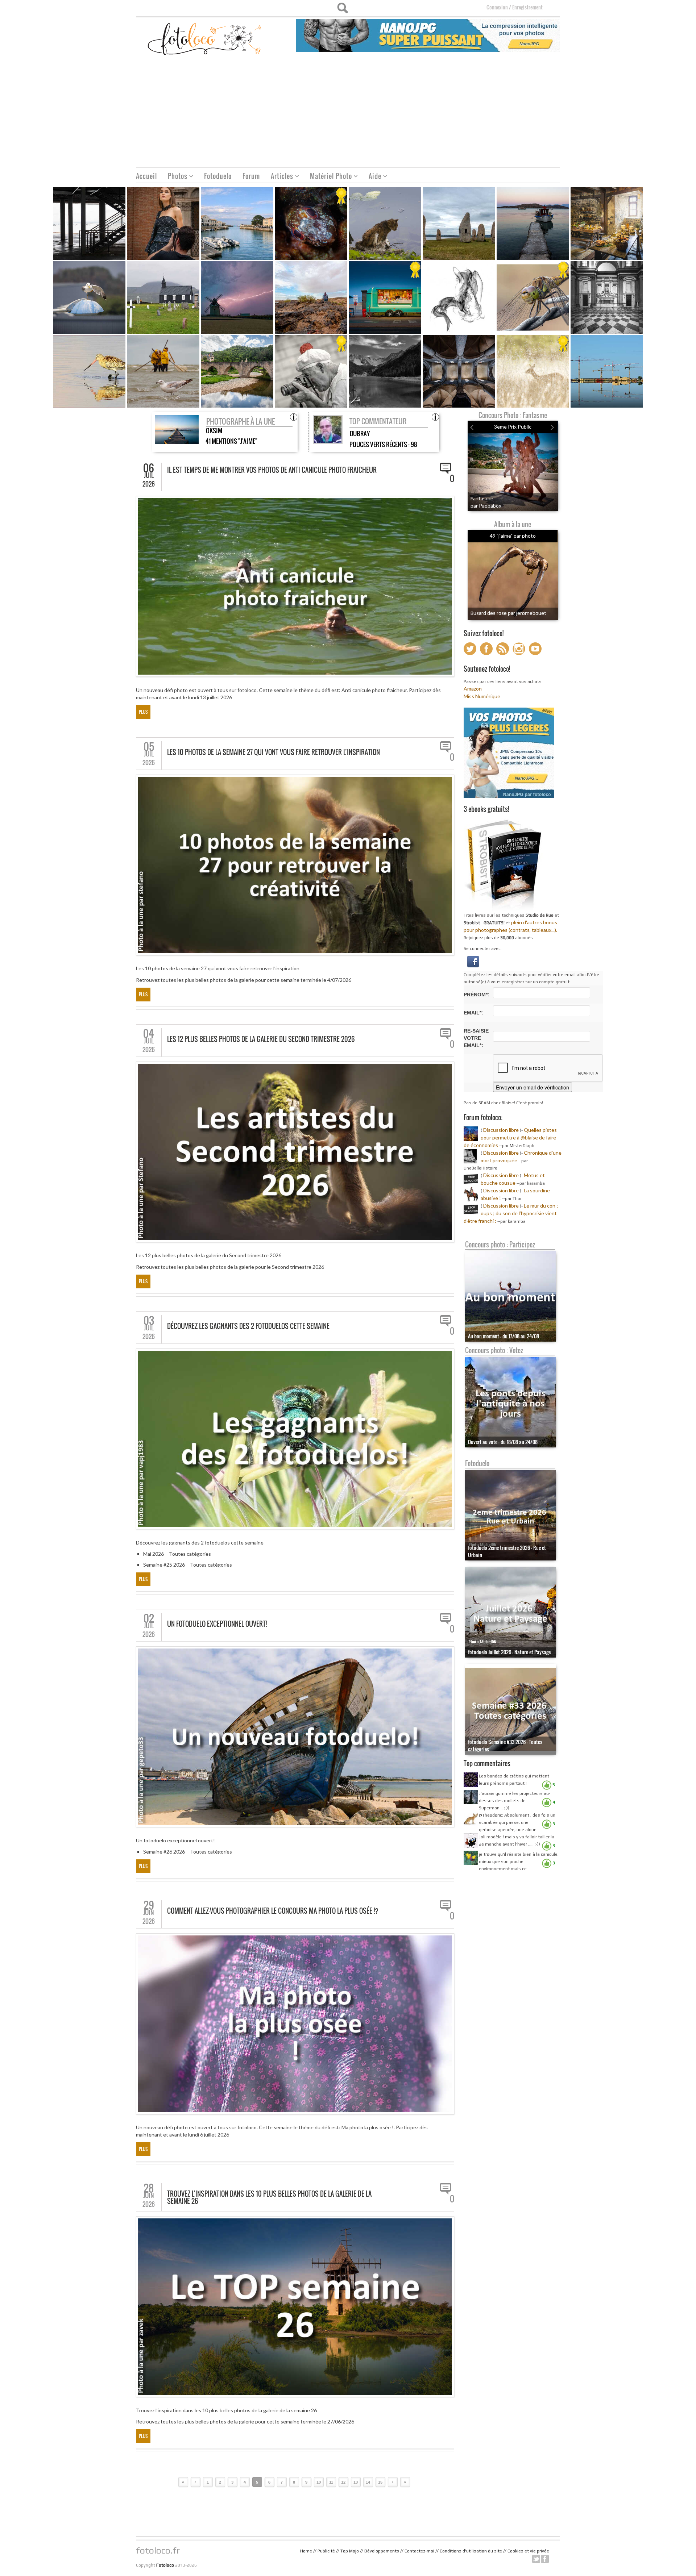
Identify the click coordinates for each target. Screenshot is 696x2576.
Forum (251, 176)
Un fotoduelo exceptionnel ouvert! (217, 1624)
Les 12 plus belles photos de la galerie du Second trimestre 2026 (261, 1039)
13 (356, 2482)
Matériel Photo (328, 177)
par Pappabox (486, 506)
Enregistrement (527, 7)
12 (343, 2482)
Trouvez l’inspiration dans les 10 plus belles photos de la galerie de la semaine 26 (269, 2197)
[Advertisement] (348, 113)
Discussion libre (501, 1130)
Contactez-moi (419, 2551)
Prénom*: (477, 995)
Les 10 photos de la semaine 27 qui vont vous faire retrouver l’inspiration (274, 752)
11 (331, 2482)
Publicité (326, 2551)
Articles (279, 177)
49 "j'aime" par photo (513, 536)
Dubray (360, 433)
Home (306, 2551)
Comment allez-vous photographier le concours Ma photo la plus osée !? (273, 1911)
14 (368, 2482)
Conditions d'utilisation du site (471, 2551)
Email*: (473, 1013)
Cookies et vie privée (528, 2551)
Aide (372, 177)
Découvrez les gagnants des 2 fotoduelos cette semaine (248, 1326)
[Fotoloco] (205, 39)
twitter (536, 2559)
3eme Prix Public (513, 427)
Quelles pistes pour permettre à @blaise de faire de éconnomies (510, 1137)
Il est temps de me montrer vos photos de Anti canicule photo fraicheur (272, 470)
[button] (473, 961)
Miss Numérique (482, 696)
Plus (143, 712)
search (342, 8)
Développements (382, 2551)
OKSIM (214, 431)
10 (319, 2482)
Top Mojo (350, 2551)
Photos (175, 177)
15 (380, 2482)
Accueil (146, 176)
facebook (545, 2559)
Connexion (497, 7)
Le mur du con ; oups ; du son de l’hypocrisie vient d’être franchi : (511, 1213)
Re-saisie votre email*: (476, 1038)
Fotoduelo (218, 176)
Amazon (473, 689)
